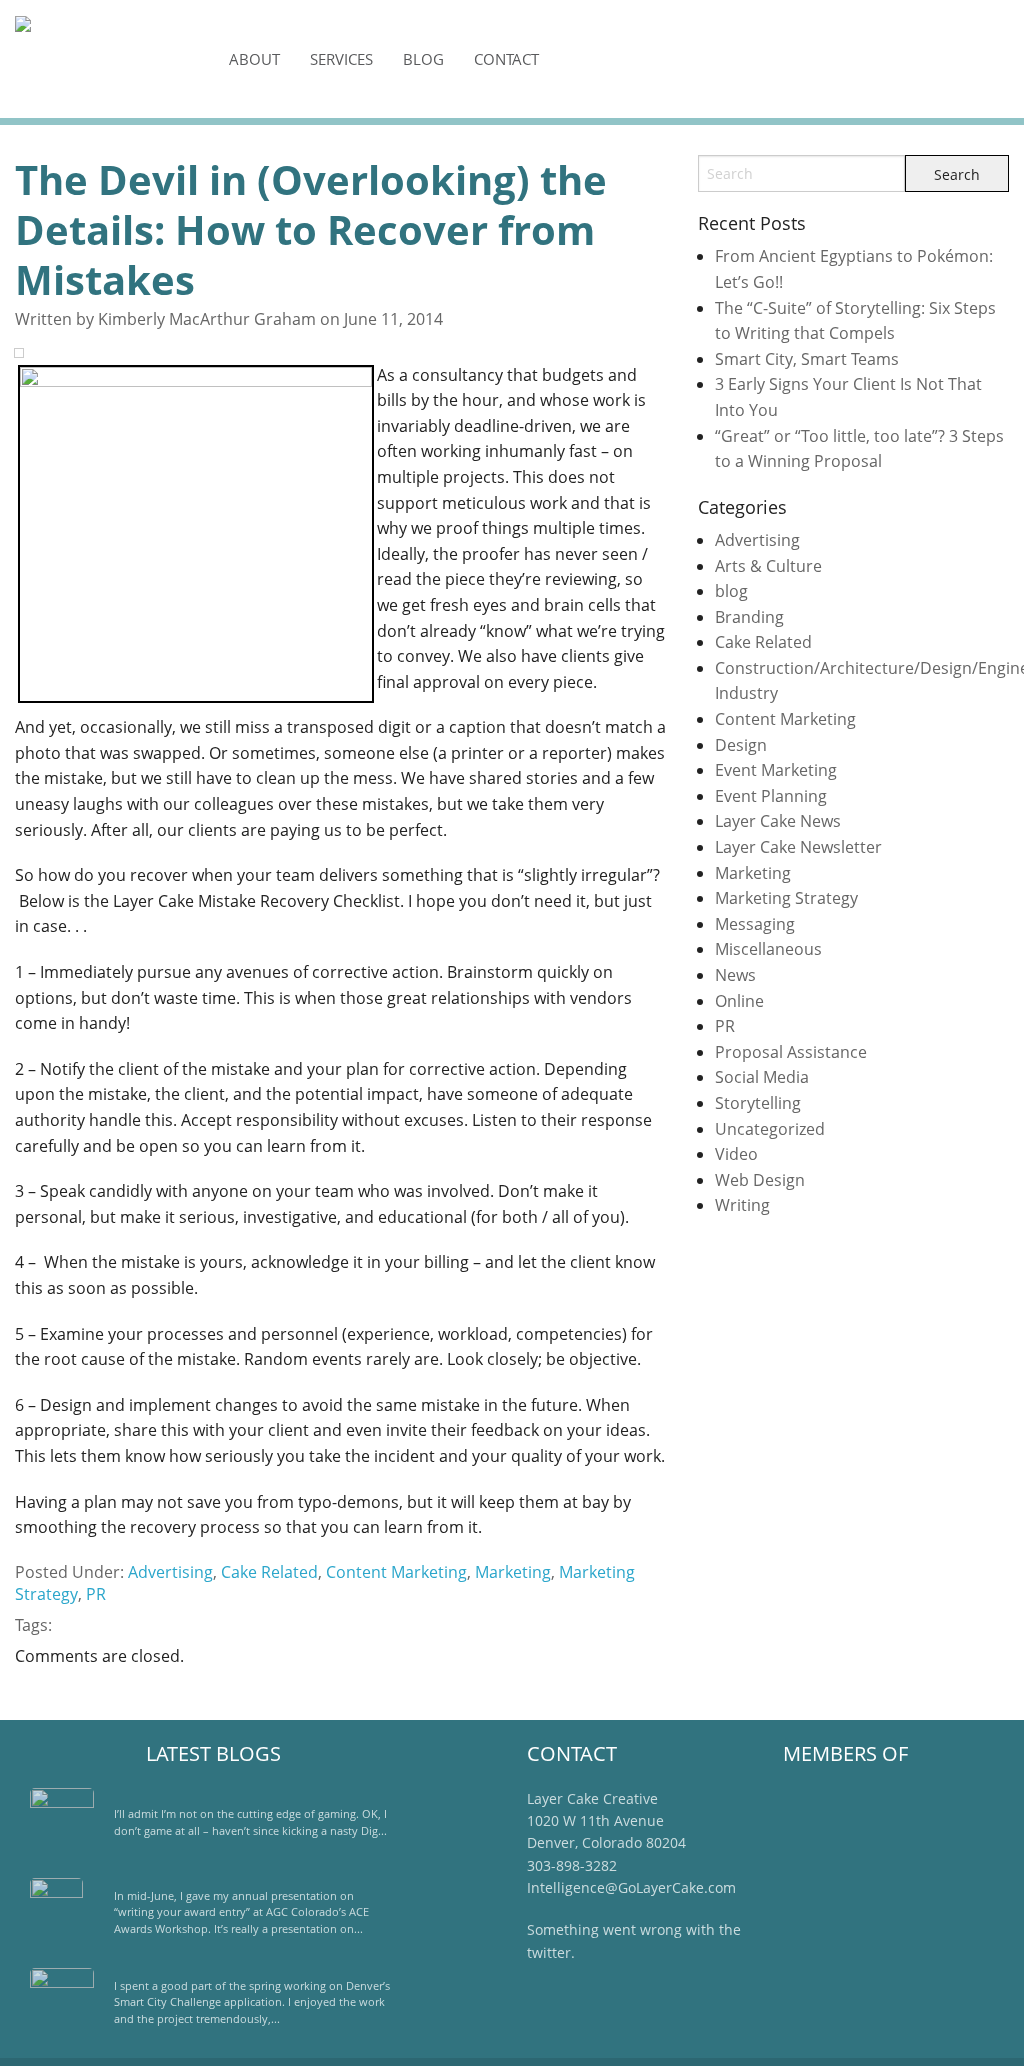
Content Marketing (396, 1572)
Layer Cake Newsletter (798, 847)
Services (341, 59)
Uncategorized (770, 1129)
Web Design (760, 1180)
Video (736, 1154)
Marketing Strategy (786, 898)
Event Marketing (776, 770)
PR (96, 1594)
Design (741, 745)
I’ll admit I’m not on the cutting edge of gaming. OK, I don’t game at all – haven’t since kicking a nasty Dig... (250, 1822)
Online (739, 1001)
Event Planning (771, 796)
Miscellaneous (768, 949)
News (735, 975)
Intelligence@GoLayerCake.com (631, 1887)
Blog (423, 59)
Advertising (170, 1572)
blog (731, 591)
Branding (749, 617)
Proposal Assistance (791, 1052)
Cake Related (269, 1572)
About (254, 59)
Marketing (513, 1572)
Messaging (755, 924)
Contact (506, 59)
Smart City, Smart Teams (807, 359)
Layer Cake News (778, 821)
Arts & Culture (768, 566)
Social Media (762, 1077)
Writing (742, 1205)
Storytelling (758, 1103)
